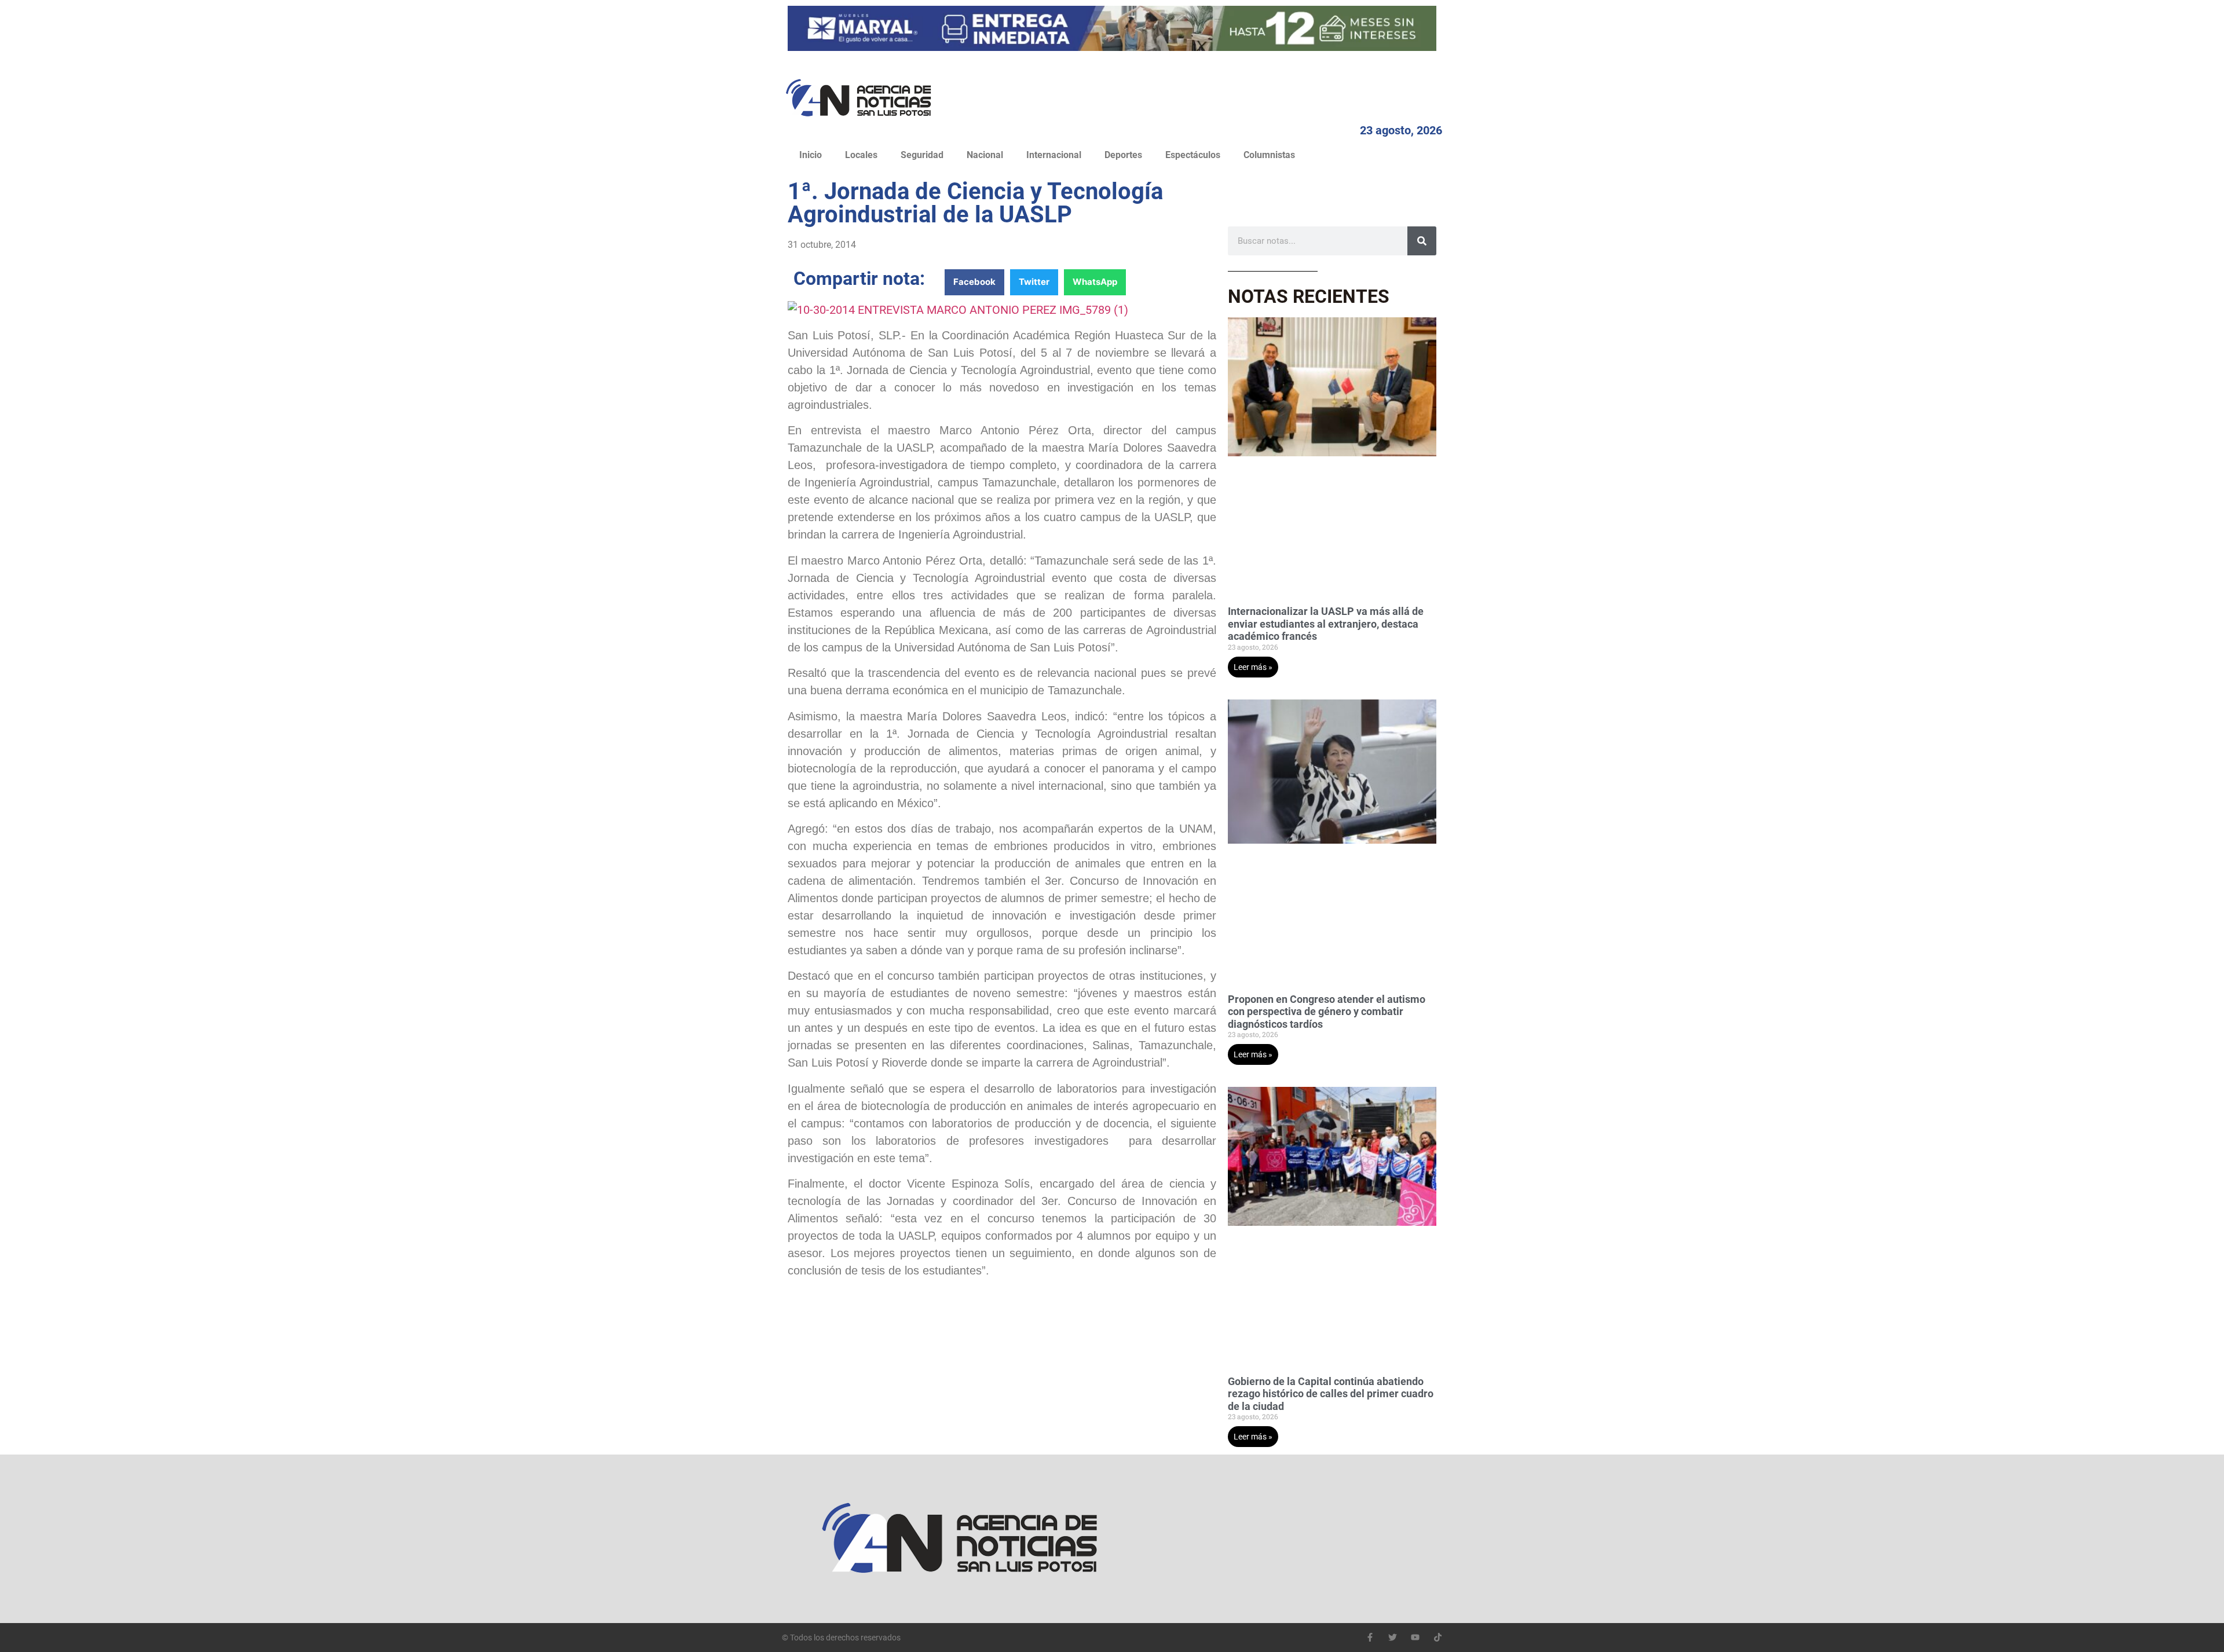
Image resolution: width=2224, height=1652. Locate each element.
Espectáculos (1193, 155)
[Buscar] (1422, 241)
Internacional (1054, 155)
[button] (974, 282)
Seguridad (922, 155)
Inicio (811, 155)
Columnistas (1269, 155)
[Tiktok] (1438, 1637)
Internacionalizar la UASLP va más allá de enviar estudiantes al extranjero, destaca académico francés (1326, 624)
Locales (861, 155)
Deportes (1123, 155)
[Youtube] (1415, 1637)
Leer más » (1253, 667)
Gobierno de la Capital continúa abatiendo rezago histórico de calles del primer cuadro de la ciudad (1331, 1394)
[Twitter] (1393, 1637)
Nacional (985, 155)
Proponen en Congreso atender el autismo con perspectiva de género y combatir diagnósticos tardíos (1327, 1012)
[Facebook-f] (1370, 1637)
